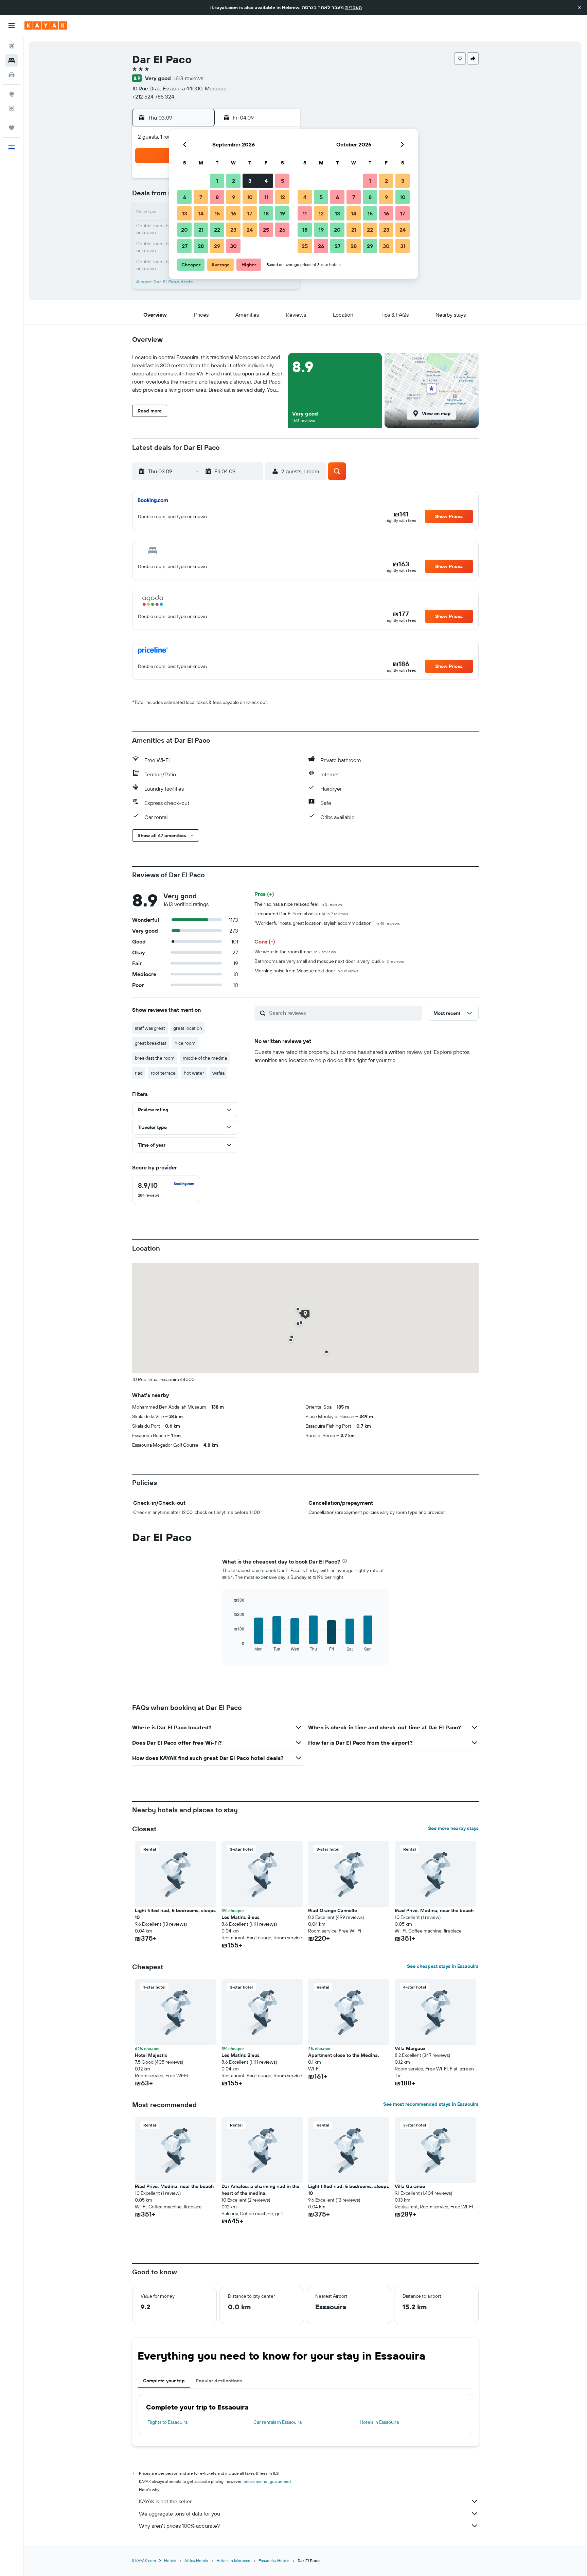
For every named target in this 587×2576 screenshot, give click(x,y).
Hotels (170, 2561)
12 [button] (282, 197)
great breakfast (151, 1043)
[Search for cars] (12, 75)
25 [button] (266, 230)
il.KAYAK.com (144, 2561)
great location (188, 1028)
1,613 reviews (188, 78)
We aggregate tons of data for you (180, 2513)
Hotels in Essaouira (379, 2422)
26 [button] (282, 230)
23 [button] (233, 230)
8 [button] (217, 197)
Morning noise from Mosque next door (306, 971)
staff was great (150, 1028)
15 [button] (217, 213)
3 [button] (250, 181)
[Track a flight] (12, 108)
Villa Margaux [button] (410, 2048)
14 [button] (201, 213)
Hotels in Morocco (233, 2561)
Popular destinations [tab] (219, 2381)
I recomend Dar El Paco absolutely (301, 914)
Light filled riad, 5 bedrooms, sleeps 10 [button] (175, 1914)
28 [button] (201, 246)
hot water (194, 1073)
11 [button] (266, 197)
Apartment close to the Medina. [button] (344, 2055)
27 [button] (185, 246)
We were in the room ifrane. (295, 952)
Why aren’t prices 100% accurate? (179, 2526)
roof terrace (163, 1073)
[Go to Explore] (12, 94)
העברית (353, 7)
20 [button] (184, 230)
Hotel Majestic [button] (151, 2055)
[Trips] (12, 128)
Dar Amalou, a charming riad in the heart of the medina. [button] (260, 2190)
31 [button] (403, 246)
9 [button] (234, 197)
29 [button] (217, 246)
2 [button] (234, 181)
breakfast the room (155, 1058)
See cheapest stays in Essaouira (443, 1966)
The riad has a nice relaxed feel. (299, 904)
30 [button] (233, 246)
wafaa (218, 1073)
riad (139, 1073)
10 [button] (250, 197)
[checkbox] (166, 1190)
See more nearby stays (453, 1828)
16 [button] (234, 213)
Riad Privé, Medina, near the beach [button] (434, 1910)
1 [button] (217, 181)
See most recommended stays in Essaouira (431, 2104)
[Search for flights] (12, 46)
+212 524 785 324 (153, 96)
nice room (185, 1043)
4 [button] (266, 181)
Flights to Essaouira (167, 2422)
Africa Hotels (196, 2561)
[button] (580, 7)
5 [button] (282, 181)
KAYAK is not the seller (165, 2501)
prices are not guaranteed (267, 2481)
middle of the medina (205, 1058)
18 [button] (266, 213)
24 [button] (250, 230)
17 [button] (250, 213)
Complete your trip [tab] (164, 2381)
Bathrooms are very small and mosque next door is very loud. (329, 961)
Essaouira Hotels (274, 2561)
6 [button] (185, 197)
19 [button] (282, 213)
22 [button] (217, 230)
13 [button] (185, 213)
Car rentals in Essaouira (278, 2422)
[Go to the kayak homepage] (46, 25)
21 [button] (201, 230)
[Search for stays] (12, 60)
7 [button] (201, 197)
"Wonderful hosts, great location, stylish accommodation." (327, 923)
